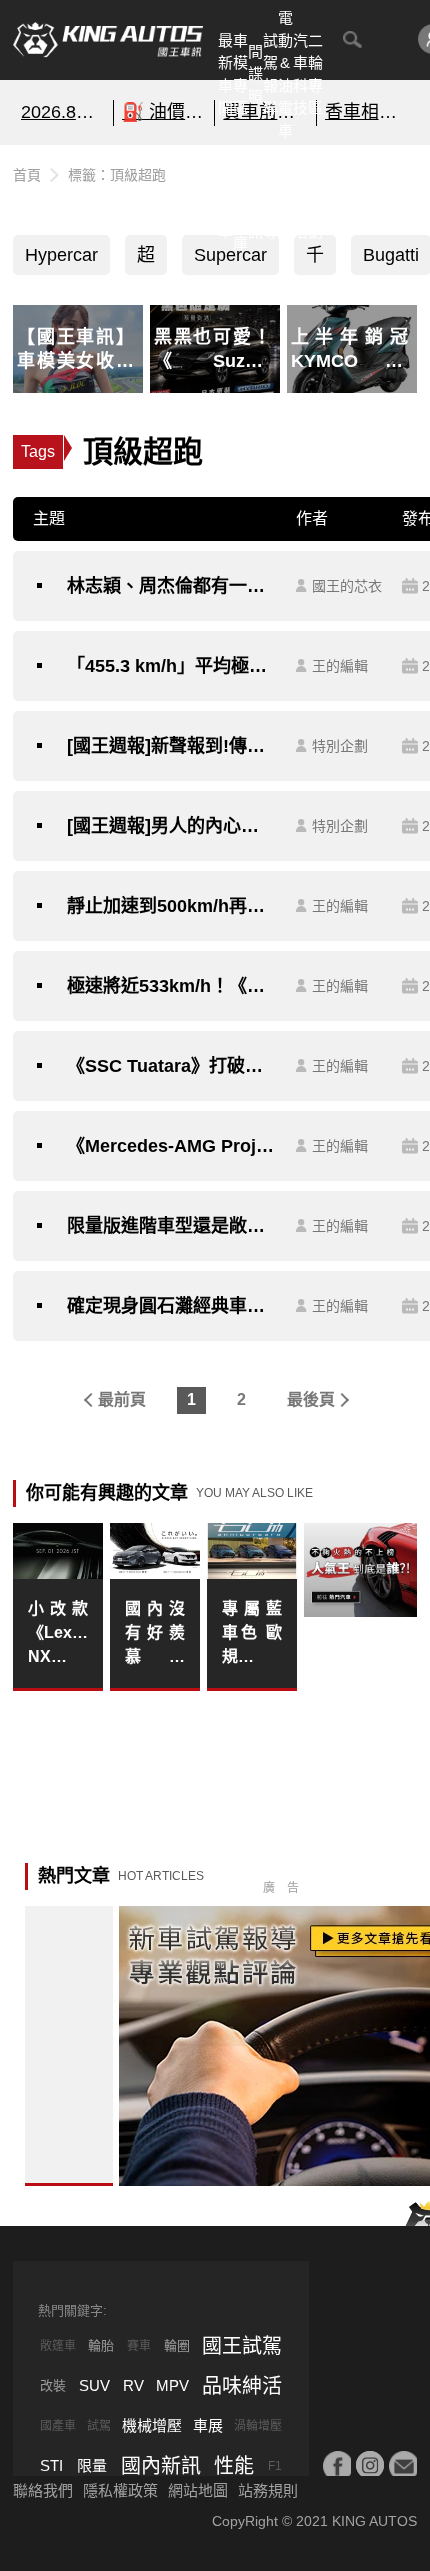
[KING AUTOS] (108, 40)
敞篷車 (58, 2346)
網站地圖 (198, 2490)
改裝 (53, 2385)
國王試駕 (242, 2346)
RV (133, 2385)
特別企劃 (315, 197)
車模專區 (240, 74)
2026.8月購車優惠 (63, 112)
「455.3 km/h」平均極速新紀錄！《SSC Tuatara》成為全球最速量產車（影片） (171, 666)
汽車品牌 (285, 197)
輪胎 (101, 2345)
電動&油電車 (285, 74)
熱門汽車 (225, 197)
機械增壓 (152, 2425)
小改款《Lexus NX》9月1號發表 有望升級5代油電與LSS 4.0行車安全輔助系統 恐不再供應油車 (58, 1634)
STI (51, 2465)
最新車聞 (225, 74)
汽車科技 (300, 74)
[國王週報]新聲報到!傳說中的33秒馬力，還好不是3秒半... (171, 746)
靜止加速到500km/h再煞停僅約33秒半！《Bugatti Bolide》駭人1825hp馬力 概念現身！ (171, 906)
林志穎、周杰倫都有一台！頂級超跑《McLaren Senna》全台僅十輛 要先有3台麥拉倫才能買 (171, 586)
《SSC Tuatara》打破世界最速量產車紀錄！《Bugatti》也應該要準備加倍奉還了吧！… (171, 1066)
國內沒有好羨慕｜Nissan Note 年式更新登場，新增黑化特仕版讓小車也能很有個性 (155, 1634)
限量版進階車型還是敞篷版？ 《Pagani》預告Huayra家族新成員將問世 (171, 1226)
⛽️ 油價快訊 (164, 112)
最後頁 (311, 1399)
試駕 (99, 2426)
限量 (92, 2465)
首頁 (27, 175)
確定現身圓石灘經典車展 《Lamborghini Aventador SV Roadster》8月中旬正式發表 (171, 1306)
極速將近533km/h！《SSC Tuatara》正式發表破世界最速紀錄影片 (171, 986)
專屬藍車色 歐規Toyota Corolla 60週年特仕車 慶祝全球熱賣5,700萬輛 (252, 1634)
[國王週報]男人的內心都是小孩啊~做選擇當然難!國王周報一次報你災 (171, 826)
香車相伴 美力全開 (367, 112)
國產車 (58, 2426)
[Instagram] (370, 2465)
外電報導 (270, 197)
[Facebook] (337, 2465)
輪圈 (177, 2345)
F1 (275, 2466)
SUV (94, 2385)
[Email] (403, 2465)
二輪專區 (315, 74)
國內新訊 (255, 197)
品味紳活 (300, 197)
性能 (234, 2466)
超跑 (146, 260)
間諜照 (255, 74)
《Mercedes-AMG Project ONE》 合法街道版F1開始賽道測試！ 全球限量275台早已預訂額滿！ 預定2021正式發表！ (171, 1146)
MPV (172, 2385)
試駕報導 (270, 74)
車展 (208, 2425)
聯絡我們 (43, 2490)
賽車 (139, 2346)
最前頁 (122, 1399)
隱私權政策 (120, 2490)
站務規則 (268, 2490)
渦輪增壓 (258, 2426)
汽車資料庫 (240, 197)
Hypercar (61, 255)
